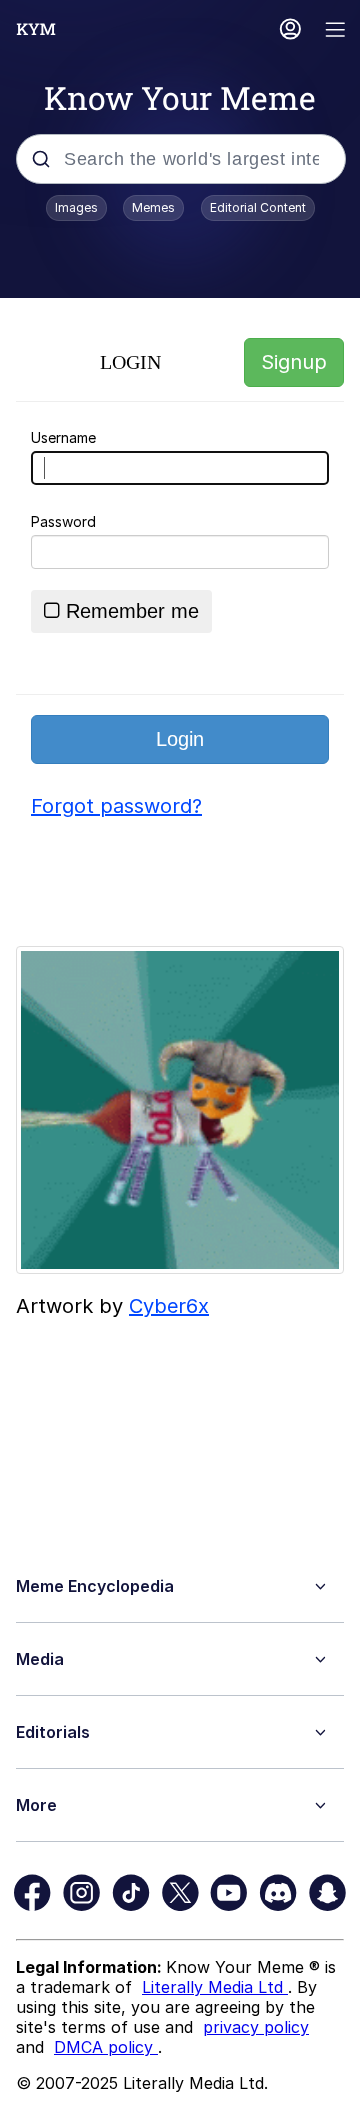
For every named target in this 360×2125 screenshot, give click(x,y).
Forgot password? (116, 806)
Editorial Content (258, 207)
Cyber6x (169, 1306)
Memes (153, 207)
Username (63, 437)
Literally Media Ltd (215, 1987)
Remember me (132, 611)
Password (63, 521)
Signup (294, 362)
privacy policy (256, 2027)
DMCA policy (106, 2047)
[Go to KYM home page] (36, 29)
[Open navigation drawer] (336, 31)
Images (76, 207)
